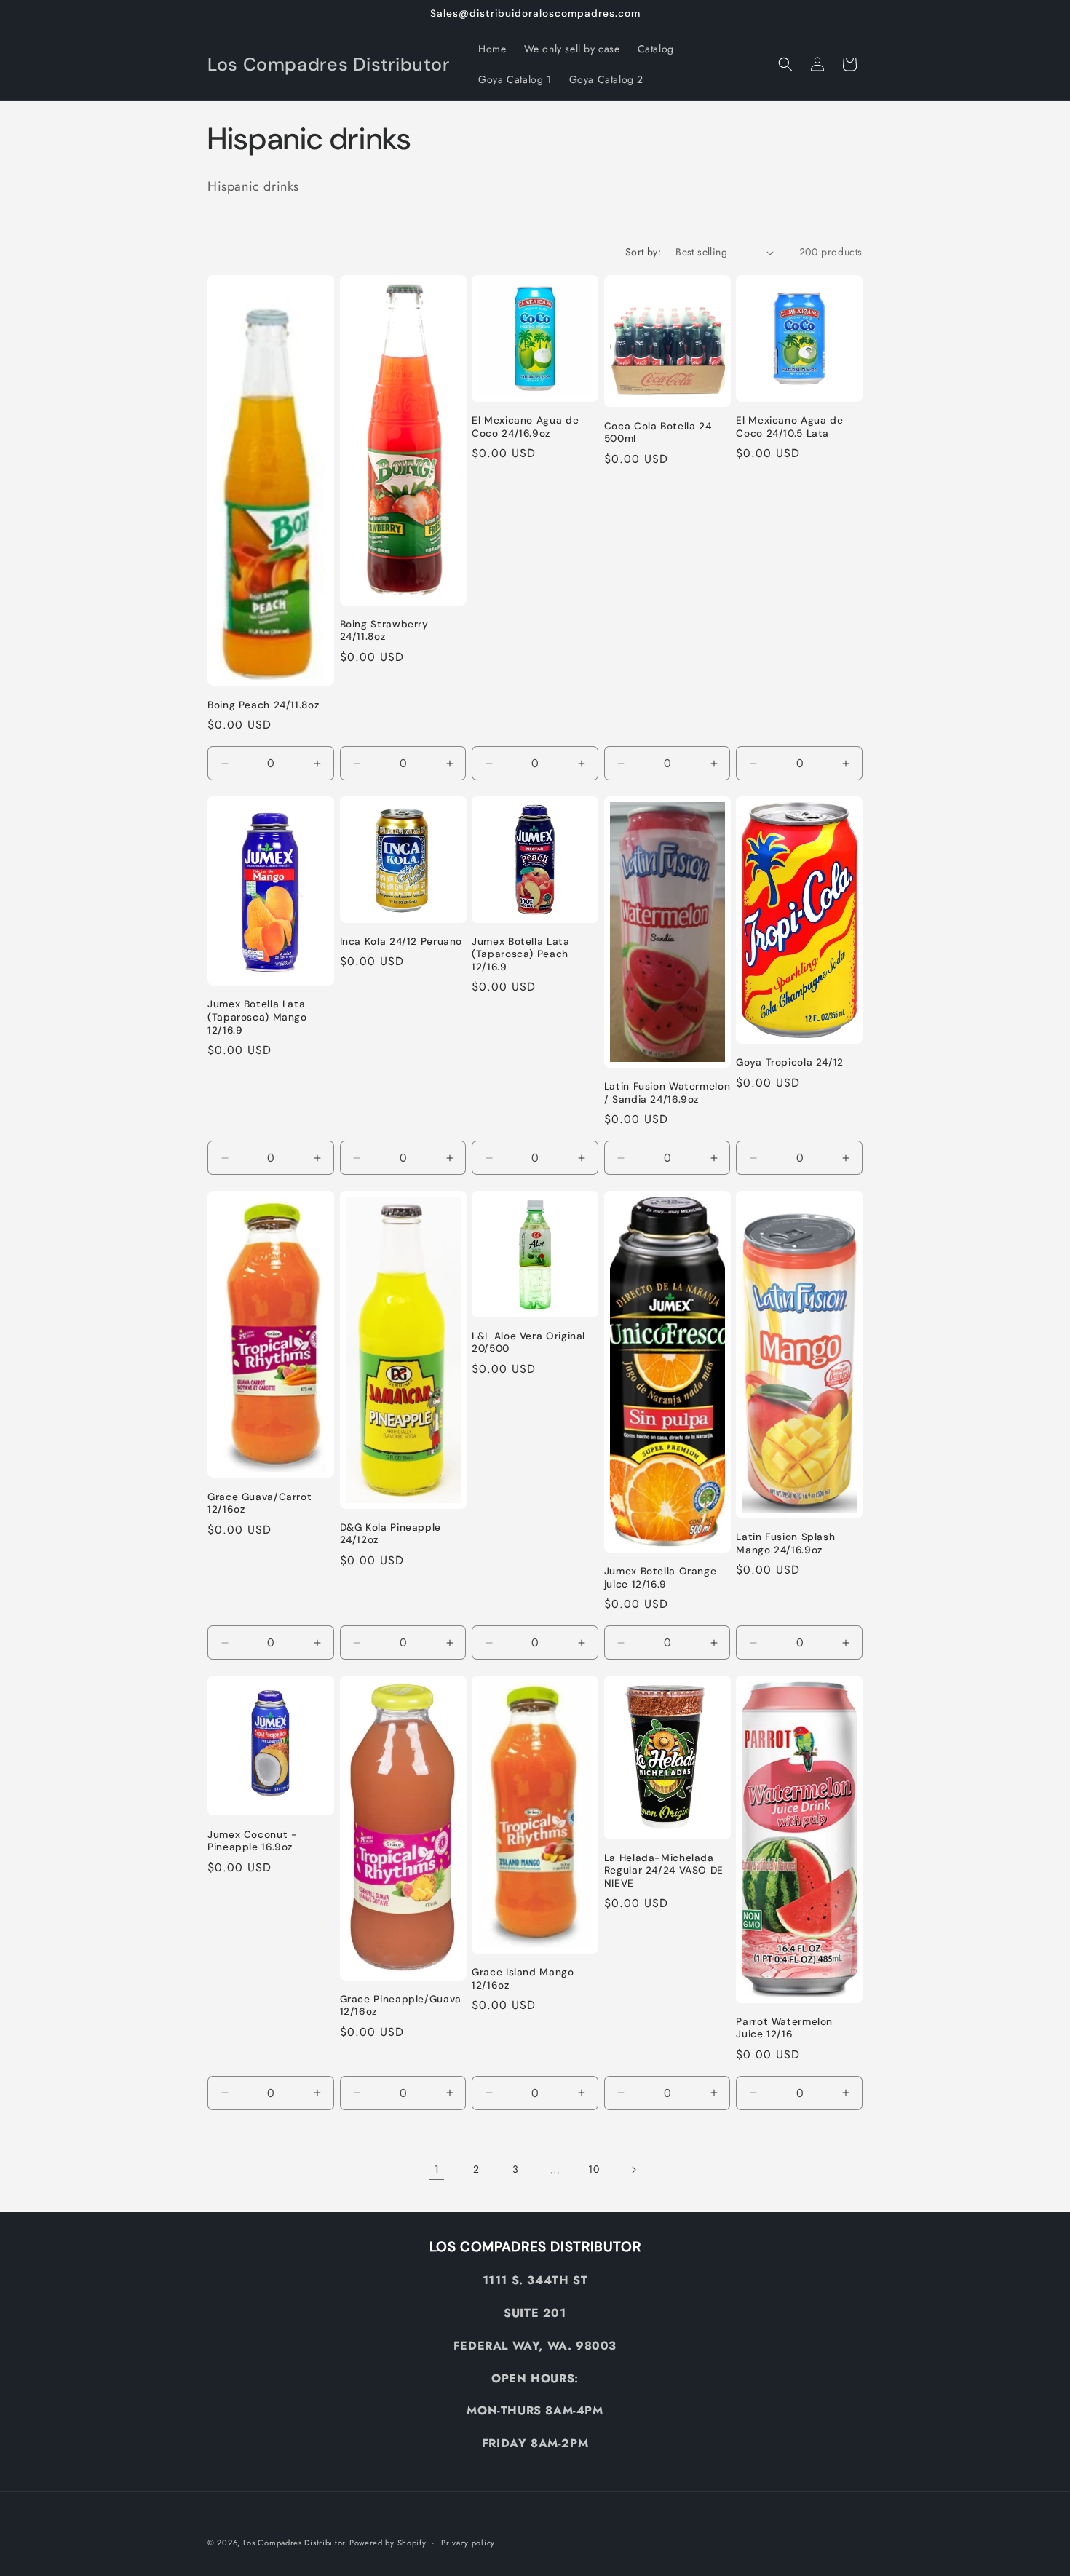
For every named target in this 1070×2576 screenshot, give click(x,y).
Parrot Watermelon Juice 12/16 (784, 2028)
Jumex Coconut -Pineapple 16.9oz (252, 1841)
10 (594, 2169)
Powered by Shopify (388, 2543)
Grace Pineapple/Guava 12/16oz (401, 2006)
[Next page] (633, 2170)
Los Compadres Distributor (295, 2543)
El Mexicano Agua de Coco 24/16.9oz (525, 427)
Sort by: (643, 252)
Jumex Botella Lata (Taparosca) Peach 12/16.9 (520, 954)
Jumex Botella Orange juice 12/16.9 (661, 1578)
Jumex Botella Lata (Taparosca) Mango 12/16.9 (257, 1017)
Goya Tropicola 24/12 (790, 1062)
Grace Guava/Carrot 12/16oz (259, 1503)
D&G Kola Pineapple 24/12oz (391, 1534)
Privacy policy (468, 2543)
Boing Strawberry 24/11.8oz (384, 631)
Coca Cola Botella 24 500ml (658, 433)
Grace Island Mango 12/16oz (523, 1979)
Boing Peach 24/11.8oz (263, 705)
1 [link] (437, 2169)
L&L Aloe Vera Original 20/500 (528, 1343)
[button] (785, 64)
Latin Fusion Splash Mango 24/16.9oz (785, 1543)
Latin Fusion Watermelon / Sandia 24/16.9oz (667, 1093)
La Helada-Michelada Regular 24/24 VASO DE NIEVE (664, 1871)
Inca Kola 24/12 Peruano (401, 942)
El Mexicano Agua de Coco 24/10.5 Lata (789, 427)
